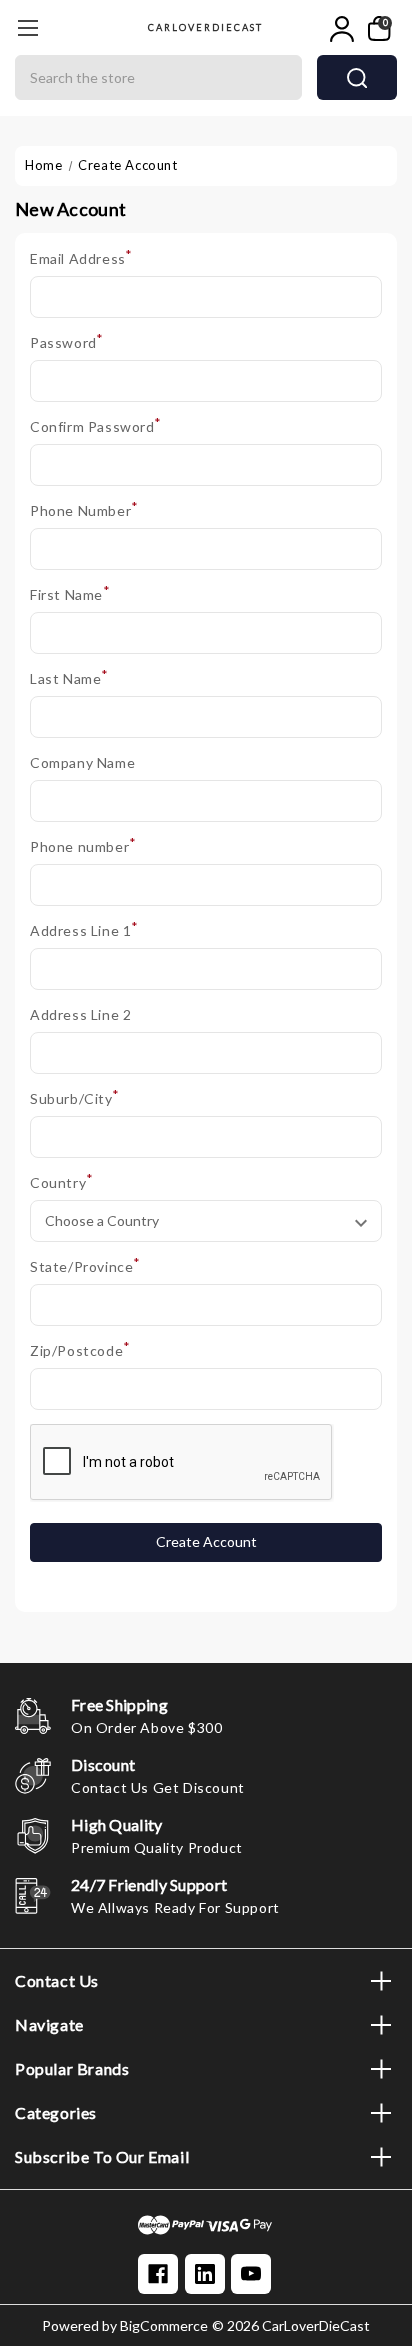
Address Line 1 (84, 929)
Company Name (82, 762)
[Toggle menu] (27, 27)
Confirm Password (96, 425)
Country (61, 1181)
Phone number (83, 845)
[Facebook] (158, 2274)
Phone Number (84, 509)
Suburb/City (75, 1097)
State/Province (85, 1265)
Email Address (81, 257)
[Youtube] (251, 2274)
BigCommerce (164, 2325)
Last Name (69, 677)
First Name (70, 593)
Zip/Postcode (80, 1349)
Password (67, 341)
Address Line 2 (80, 1014)
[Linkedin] (205, 2274)
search (357, 77)
